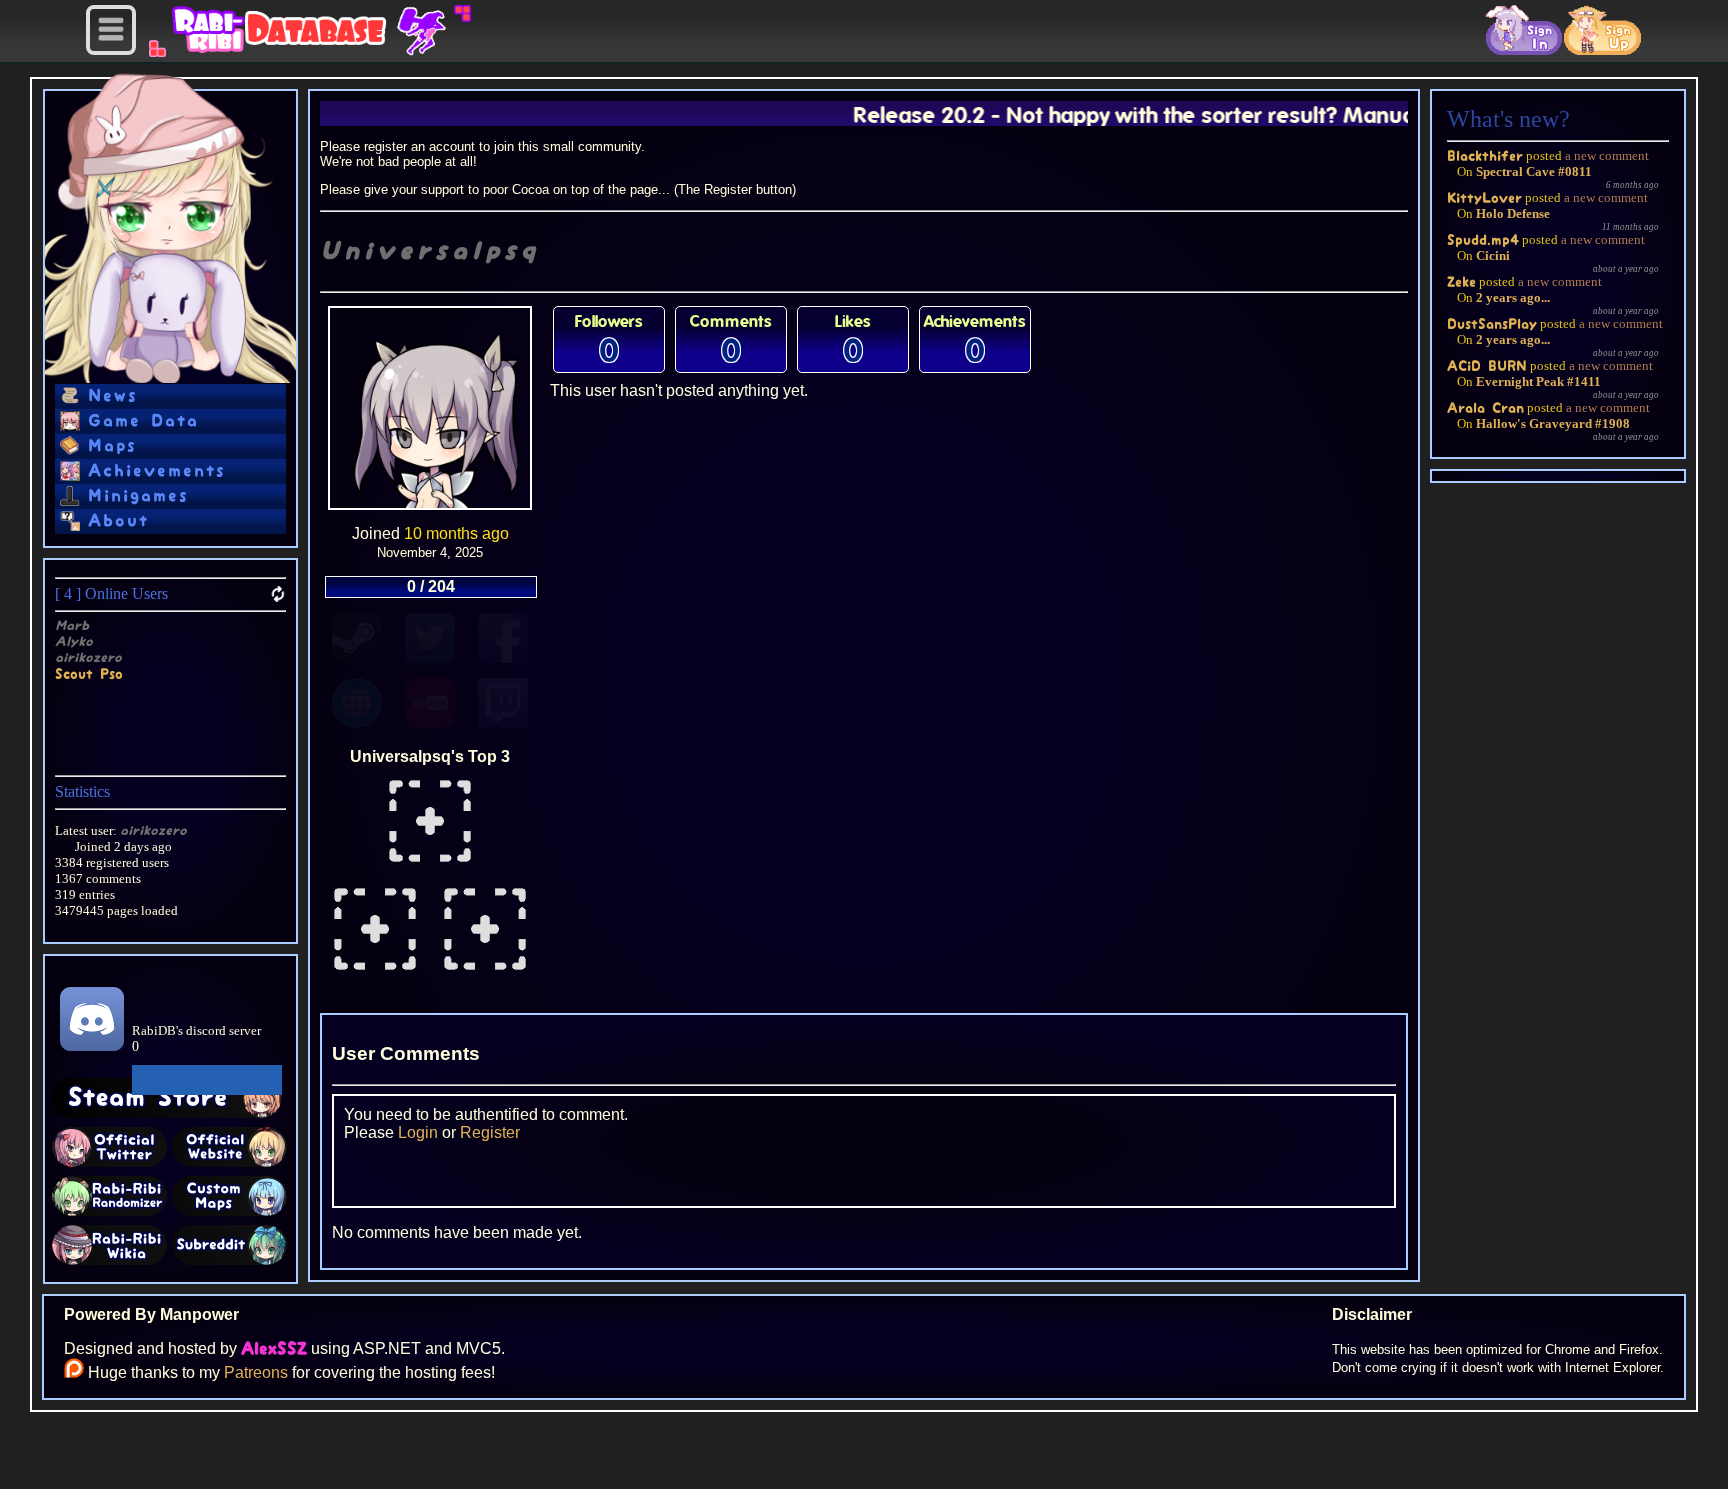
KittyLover (1484, 197)
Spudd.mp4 (1483, 239)
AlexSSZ (274, 1349)
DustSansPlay (1492, 323)
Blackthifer (1485, 155)
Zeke (1461, 281)
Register (490, 1132)
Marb (72, 625)
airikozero (88, 657)
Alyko (74, 641)
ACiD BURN (1487, 365)
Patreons (256, 1372)
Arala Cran (1485, 407)
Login (418, 1132)
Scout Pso (89, 673)
